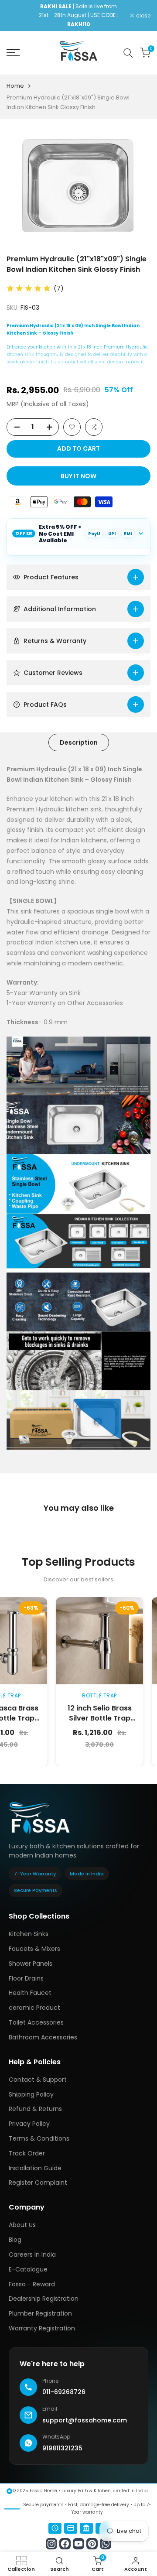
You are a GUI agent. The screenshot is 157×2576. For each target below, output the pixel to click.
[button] (72, 427)
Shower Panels (31, 1964)
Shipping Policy (31, 2094)
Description (79, 742)
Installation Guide (35, 2168)
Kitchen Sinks (29, 1934)
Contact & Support (38, 2080)
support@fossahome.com (85, 2420)
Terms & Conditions (39, 2138)
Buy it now (78, 476)
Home (15, 86)
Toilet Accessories (36, 2022)
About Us (22, 2225)
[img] (29, 289)
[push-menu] (13, 53)
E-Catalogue (28, 2269)
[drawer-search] (128, 53)
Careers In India (32, 2254)
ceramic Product (34, 2008)
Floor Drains (26, 1978)
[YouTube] (78, 2544)
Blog (15, 2240)
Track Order (27, 2153)
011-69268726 (64, 2392)
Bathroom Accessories (43, 2037)
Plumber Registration (40, 2313)
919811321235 (62, 2448)
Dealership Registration (44, 2299)
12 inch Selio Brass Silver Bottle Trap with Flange (69, 1718)
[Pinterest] (92, 2544)
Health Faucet (30, 1993)
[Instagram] (51, 2544)
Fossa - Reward (32, 2284)
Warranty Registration (42, 2328)
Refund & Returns (35, 2109)
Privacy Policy (29, 2124)
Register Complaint (38, 2183)
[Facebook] (65, 2544)
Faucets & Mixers (34, 1949)
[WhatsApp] (106, 2544)
